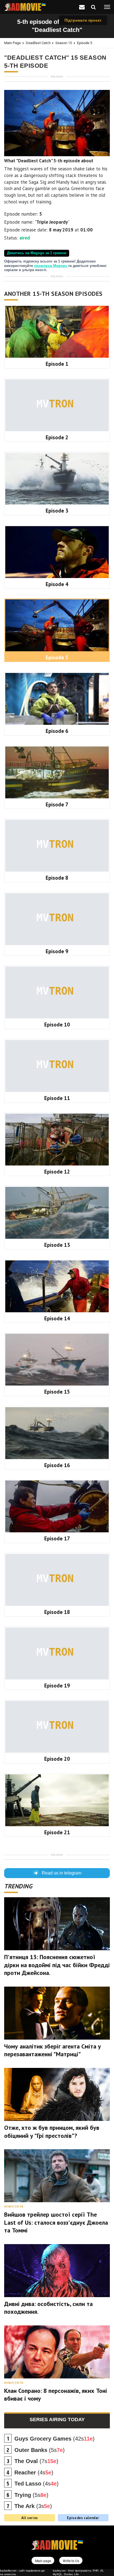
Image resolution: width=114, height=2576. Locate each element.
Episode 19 (57, 1686)
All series (30, 2518)
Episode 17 (57, 1538)
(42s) (55, 2439)
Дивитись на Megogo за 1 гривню (37, 253)
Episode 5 (85, 43)
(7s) (36, 2461)
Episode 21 (57, 1832)
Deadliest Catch (38, 43)
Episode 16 (57, 1465)
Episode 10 (57, 1025)
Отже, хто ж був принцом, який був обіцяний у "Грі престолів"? (52, 2132)
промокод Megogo (51, 266)
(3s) (33, 2506)
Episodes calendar (83, 2518)
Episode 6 (57, 731)
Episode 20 (57, 1759)
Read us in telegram (62, 1873)
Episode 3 (57, 511)
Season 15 (64, 43)
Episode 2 (57, 437)
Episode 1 (57, 364)
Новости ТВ (14, 2207)
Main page (12, 43)
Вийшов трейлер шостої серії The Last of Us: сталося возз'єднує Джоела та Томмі (56, 2222)
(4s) (34, 2472)
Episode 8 (57, 878)
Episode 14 (57, 1318)
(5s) (40, 2450)
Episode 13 (57, 1245)
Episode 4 (57, 584)
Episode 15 (57, 1392)
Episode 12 (57, 1172)
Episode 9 (57, 951)
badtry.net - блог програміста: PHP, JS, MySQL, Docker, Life (78, 2572)
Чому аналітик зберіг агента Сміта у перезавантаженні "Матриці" (53, 2050)
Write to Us (71, 2561)
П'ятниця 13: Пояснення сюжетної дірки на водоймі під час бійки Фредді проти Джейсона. (57, 1965)
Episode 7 (57, 804)
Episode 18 (57, 1612)
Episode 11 (57, 1098)
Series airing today (57, 2419)
